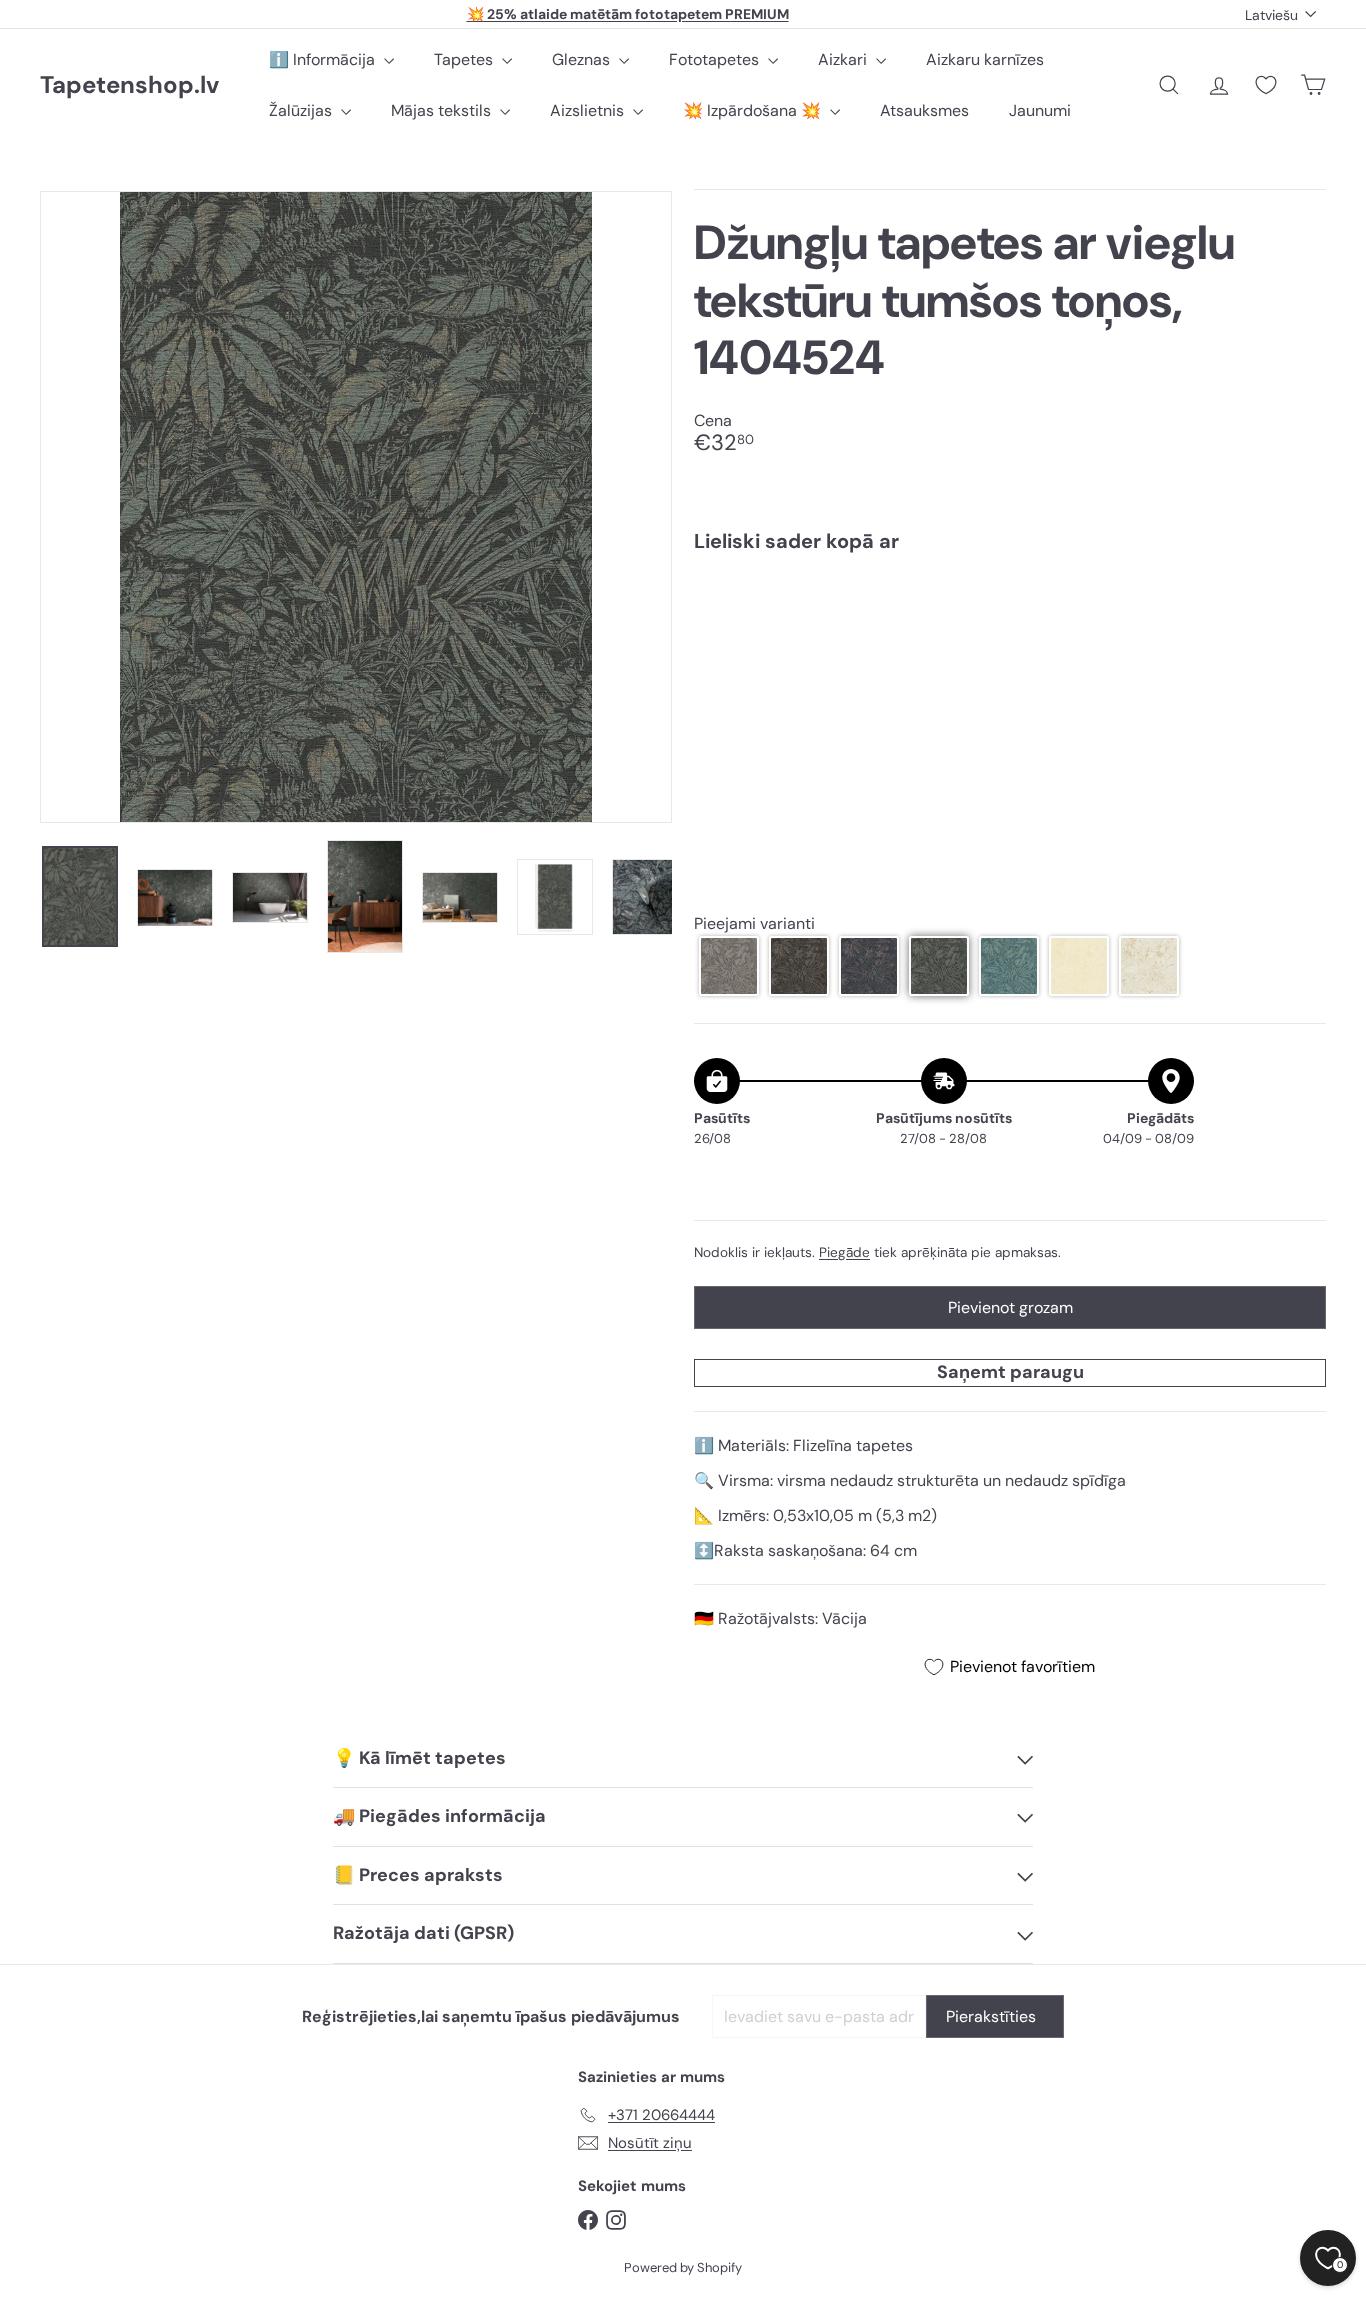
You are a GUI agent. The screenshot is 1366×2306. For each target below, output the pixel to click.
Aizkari (844, 59)
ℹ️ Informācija (324, 59)
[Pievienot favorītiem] (1299, 609)
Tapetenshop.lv (129, 85)
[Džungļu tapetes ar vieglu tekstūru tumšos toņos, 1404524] (1010, 637)
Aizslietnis (589, 110)
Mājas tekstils (443, 110)
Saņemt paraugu (1010, 1372)
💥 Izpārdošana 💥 (754, 110)
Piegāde (844, 1252)
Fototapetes (716, 59)
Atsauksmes (924, 110)
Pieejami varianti (754, 923)
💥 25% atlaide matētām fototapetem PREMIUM (628, 14)
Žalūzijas (302, 110)
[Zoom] (356, 507)
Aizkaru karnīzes (985, 59)
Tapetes (465, 59)
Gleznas (583, 59)
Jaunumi (1040, 110)
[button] (729, 966)
